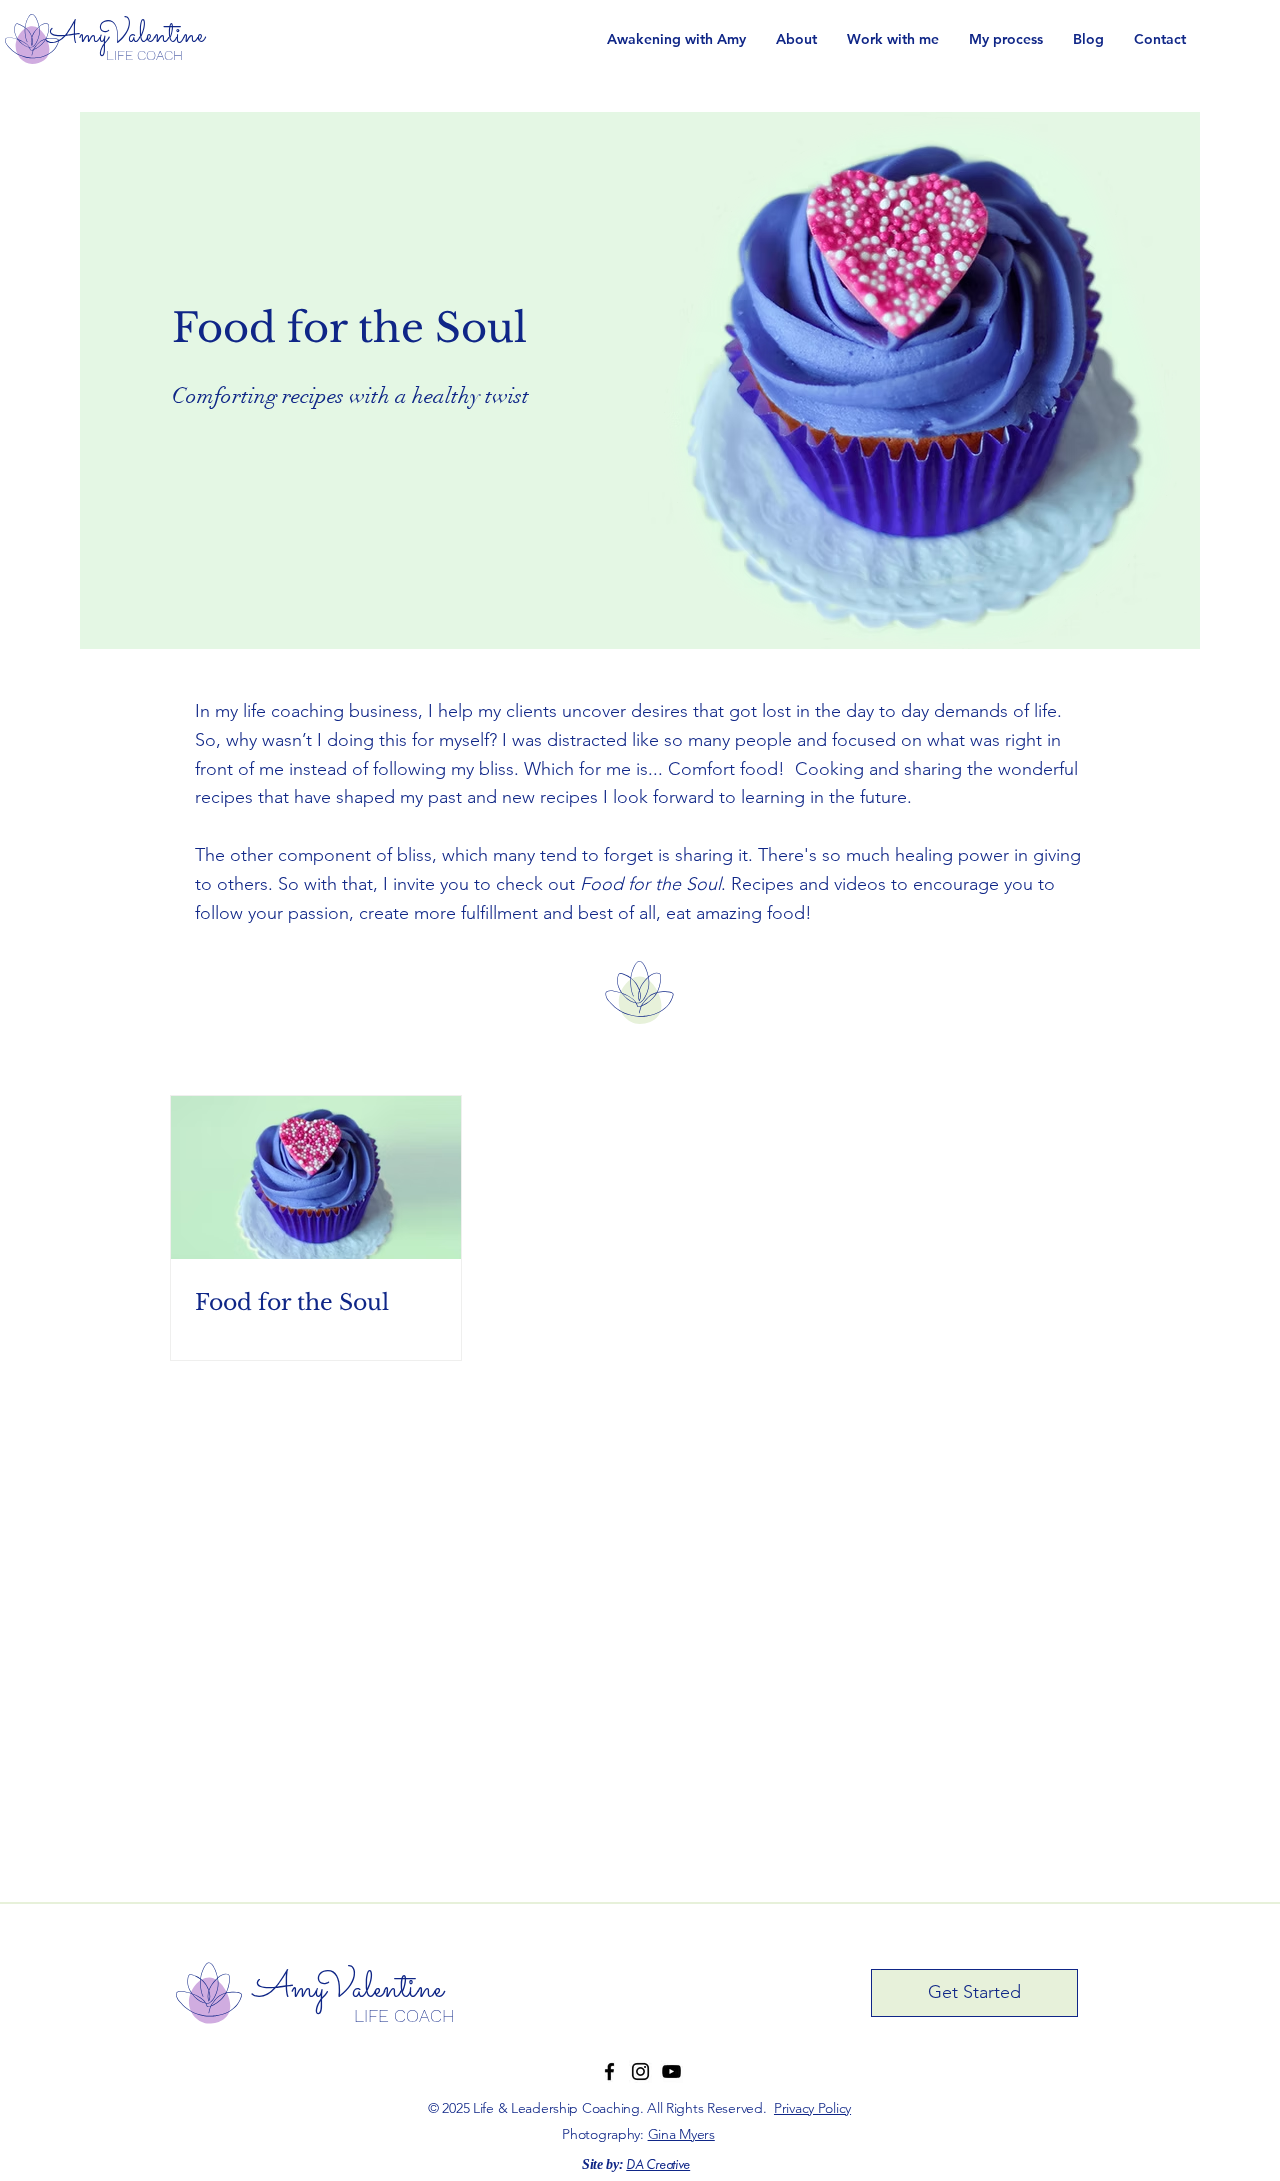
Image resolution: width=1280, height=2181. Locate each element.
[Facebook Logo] (609, 2071)
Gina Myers (681, 2134)
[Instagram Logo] (640, 2071)
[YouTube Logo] (671, 2071)
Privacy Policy (812, 2108)
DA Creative (658, 2165)
